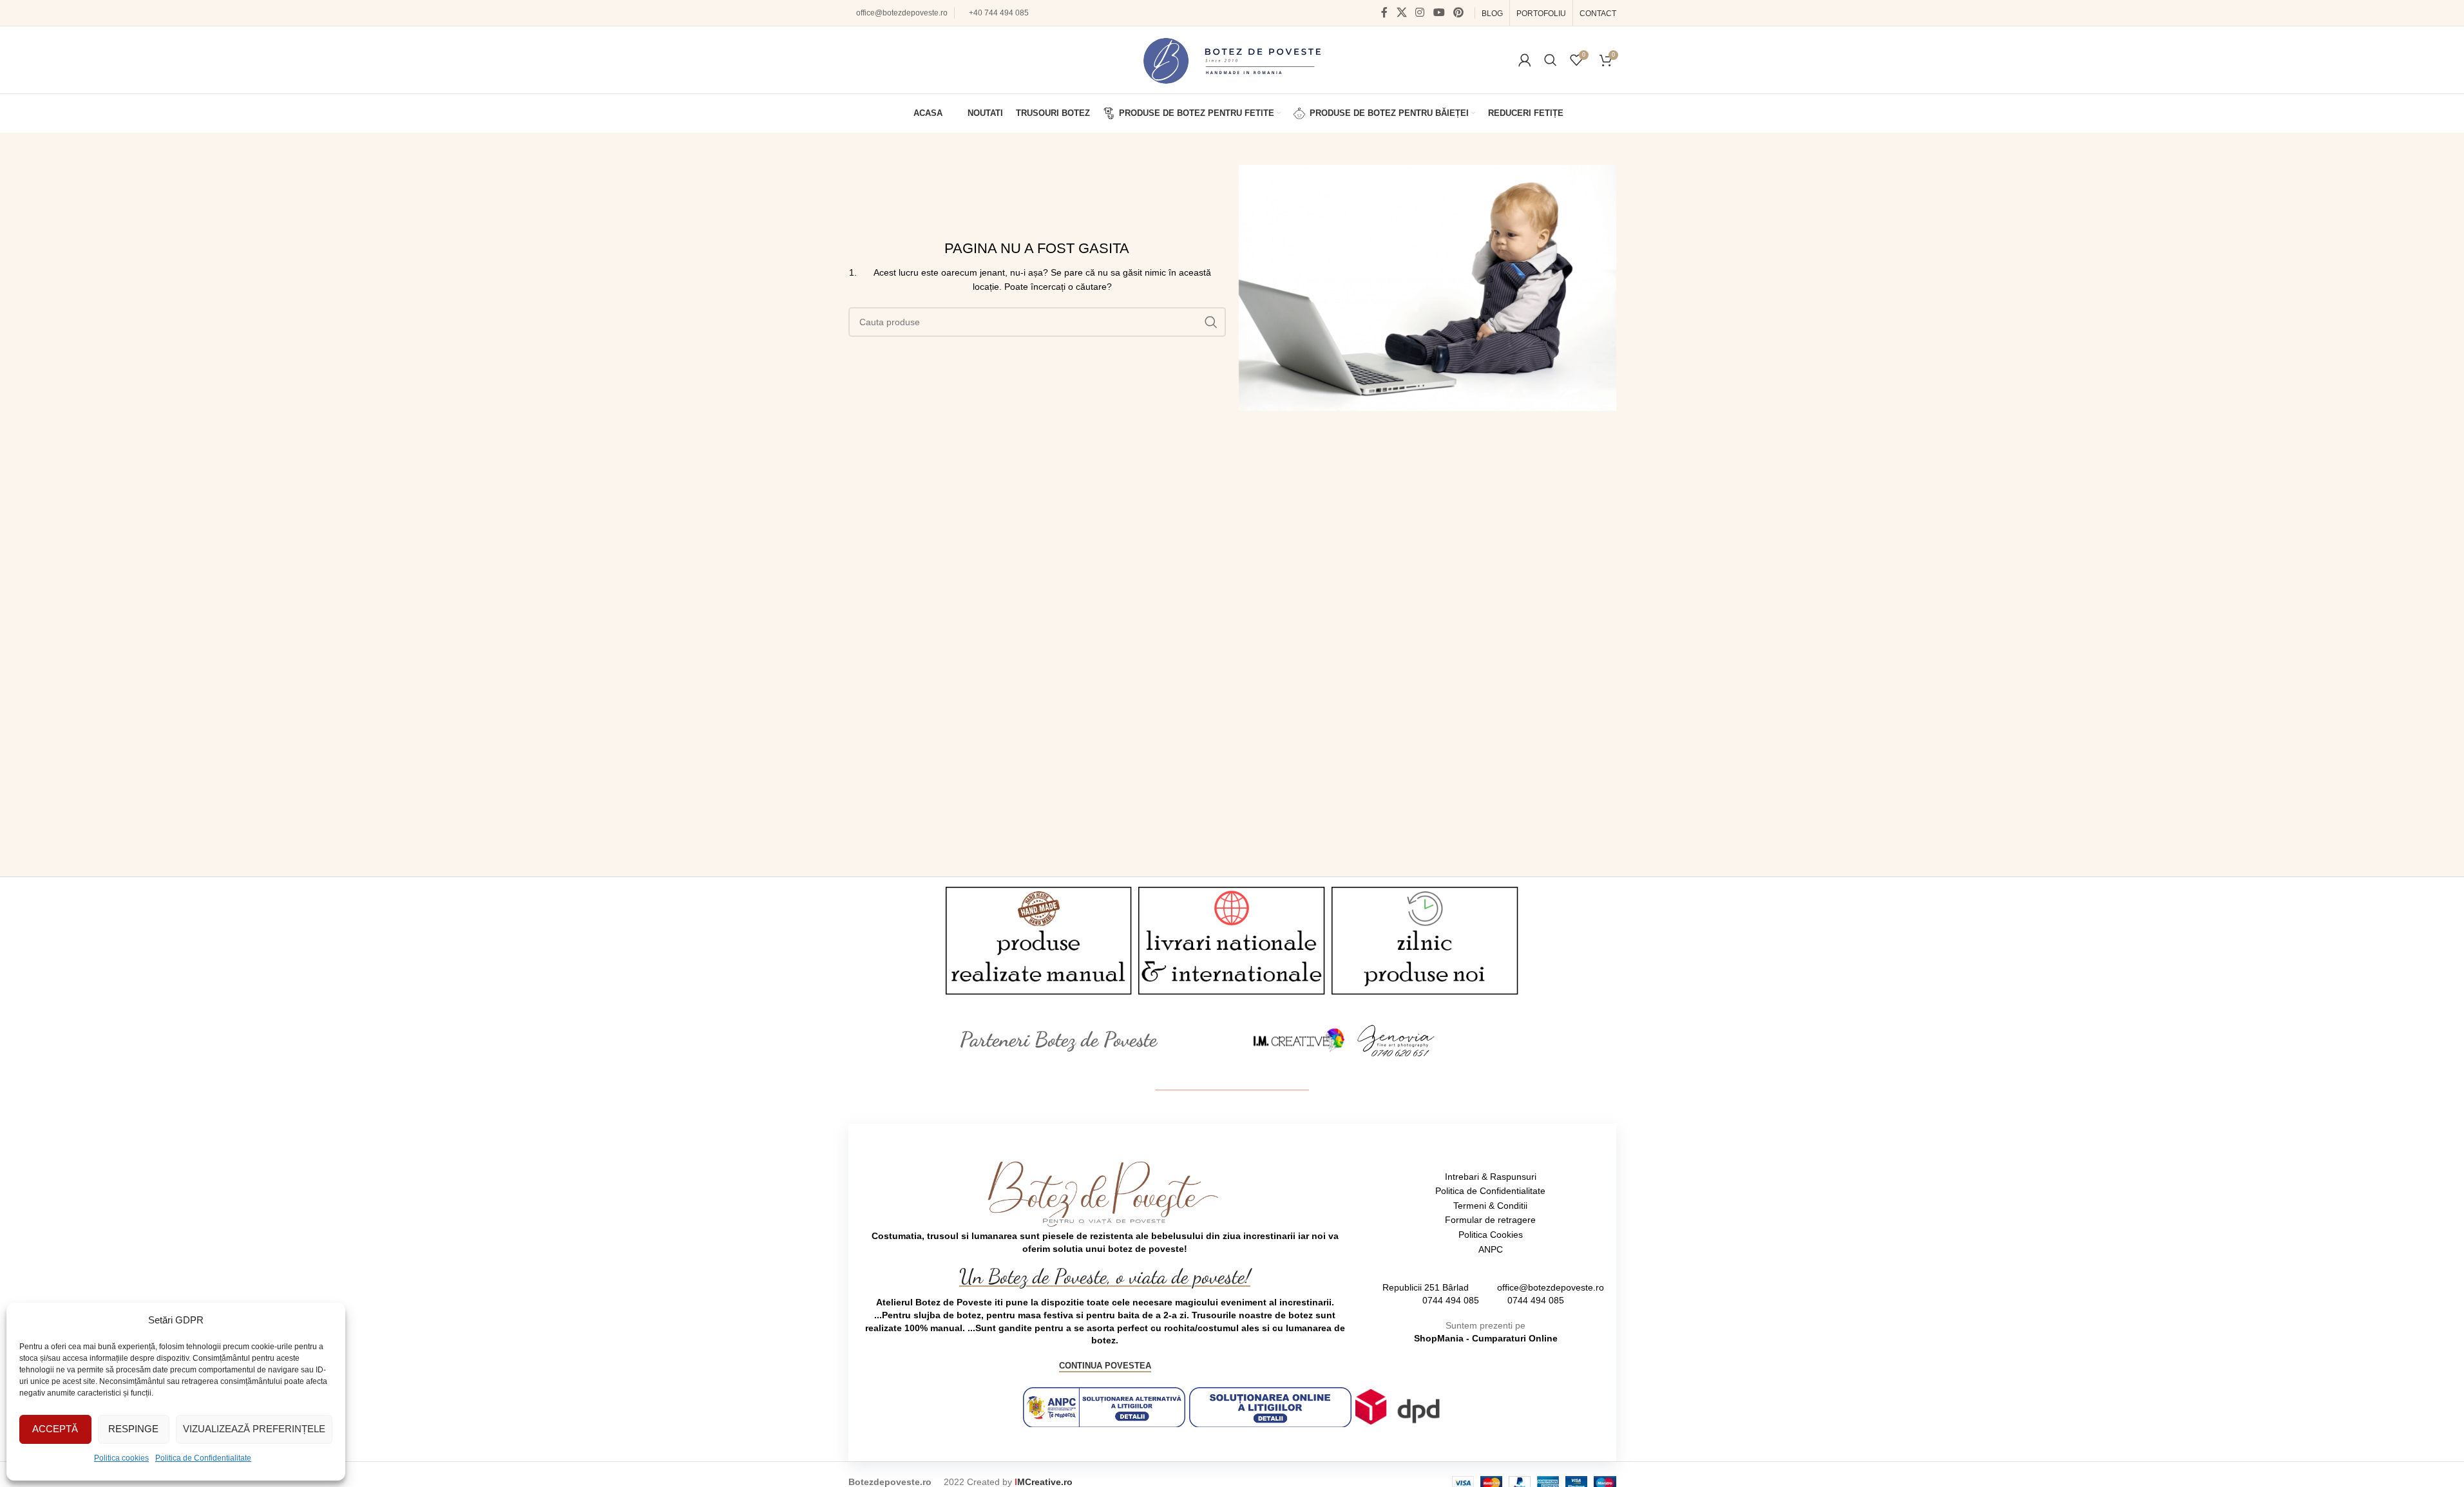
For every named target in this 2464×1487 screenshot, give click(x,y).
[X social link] (1401, 13)
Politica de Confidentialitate (203, 1458)
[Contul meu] (1525, 60)
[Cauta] (1551, 60)
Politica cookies (121, 1458)
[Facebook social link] (1384, 13)
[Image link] (1299, 1039)
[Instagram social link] (1420, 13)
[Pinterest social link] (1458, 13)
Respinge (133, 1429)
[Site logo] (1232, 59)
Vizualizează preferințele (254, 1429)
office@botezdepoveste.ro (902, 13)
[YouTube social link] (1439, 13)
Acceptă (55, 1429)
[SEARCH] (1211, 322)
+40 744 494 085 (999, 13)
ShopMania (1439, 1338)
